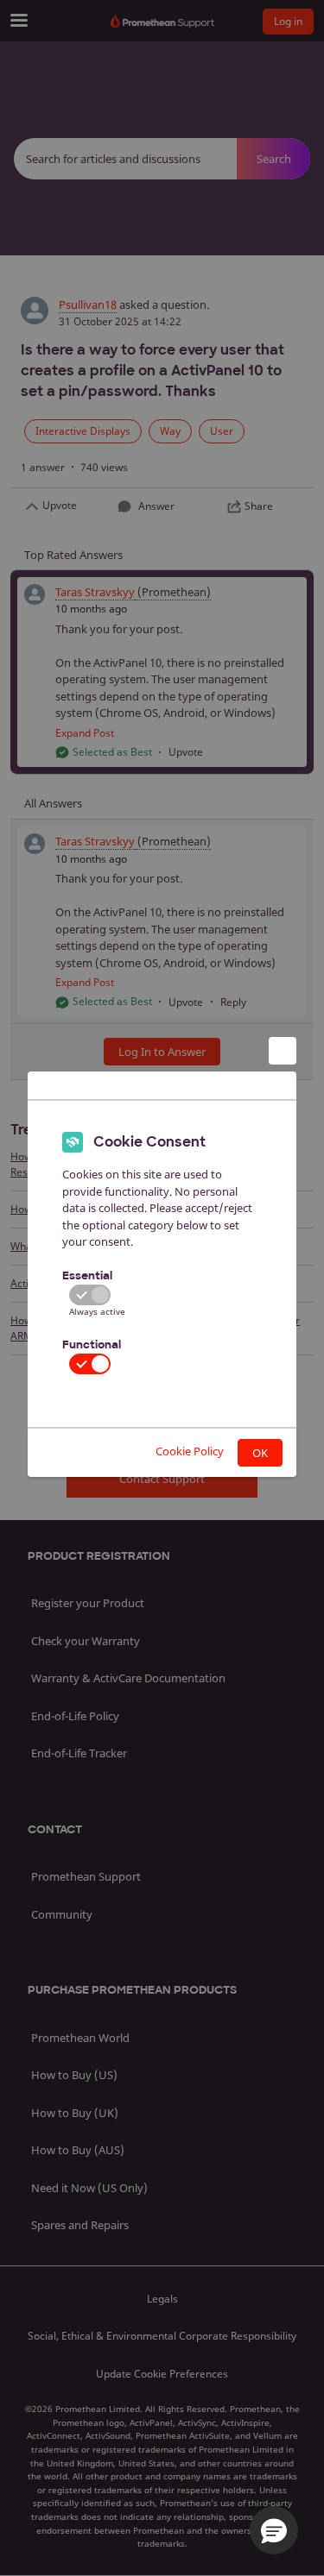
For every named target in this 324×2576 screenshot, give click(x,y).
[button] (274, 2530)
